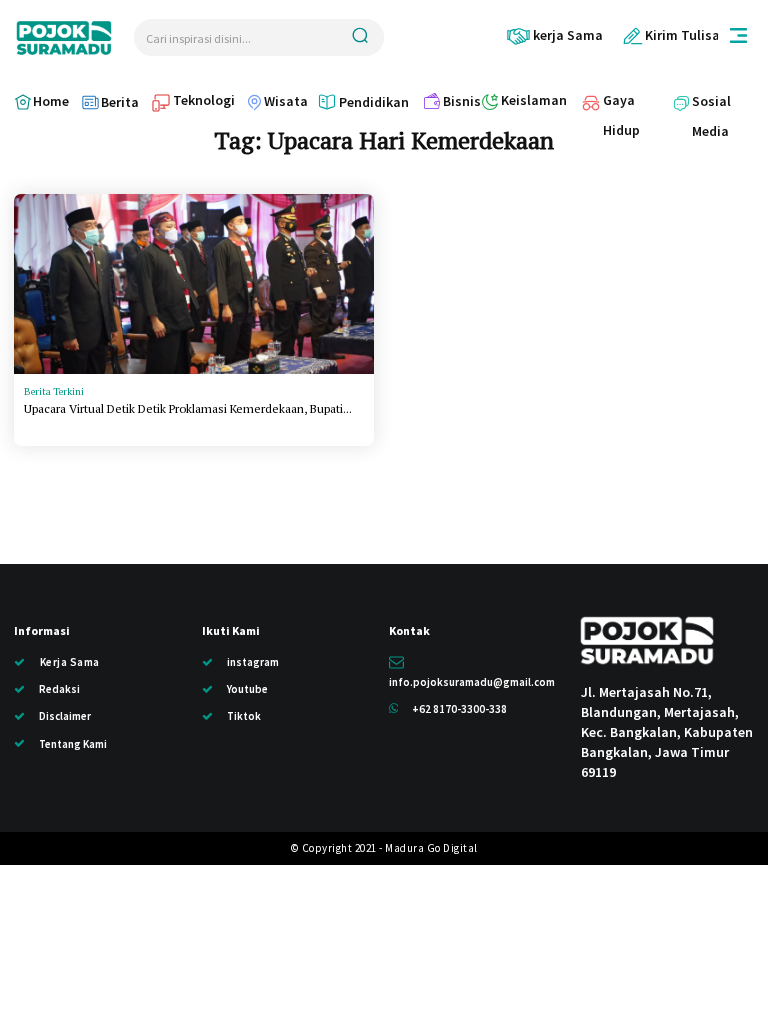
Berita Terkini (54, 391)
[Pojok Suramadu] (64, 38)
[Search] (360, 37)
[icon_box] (554, 35)
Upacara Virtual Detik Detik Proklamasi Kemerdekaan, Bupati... (188, 408)
